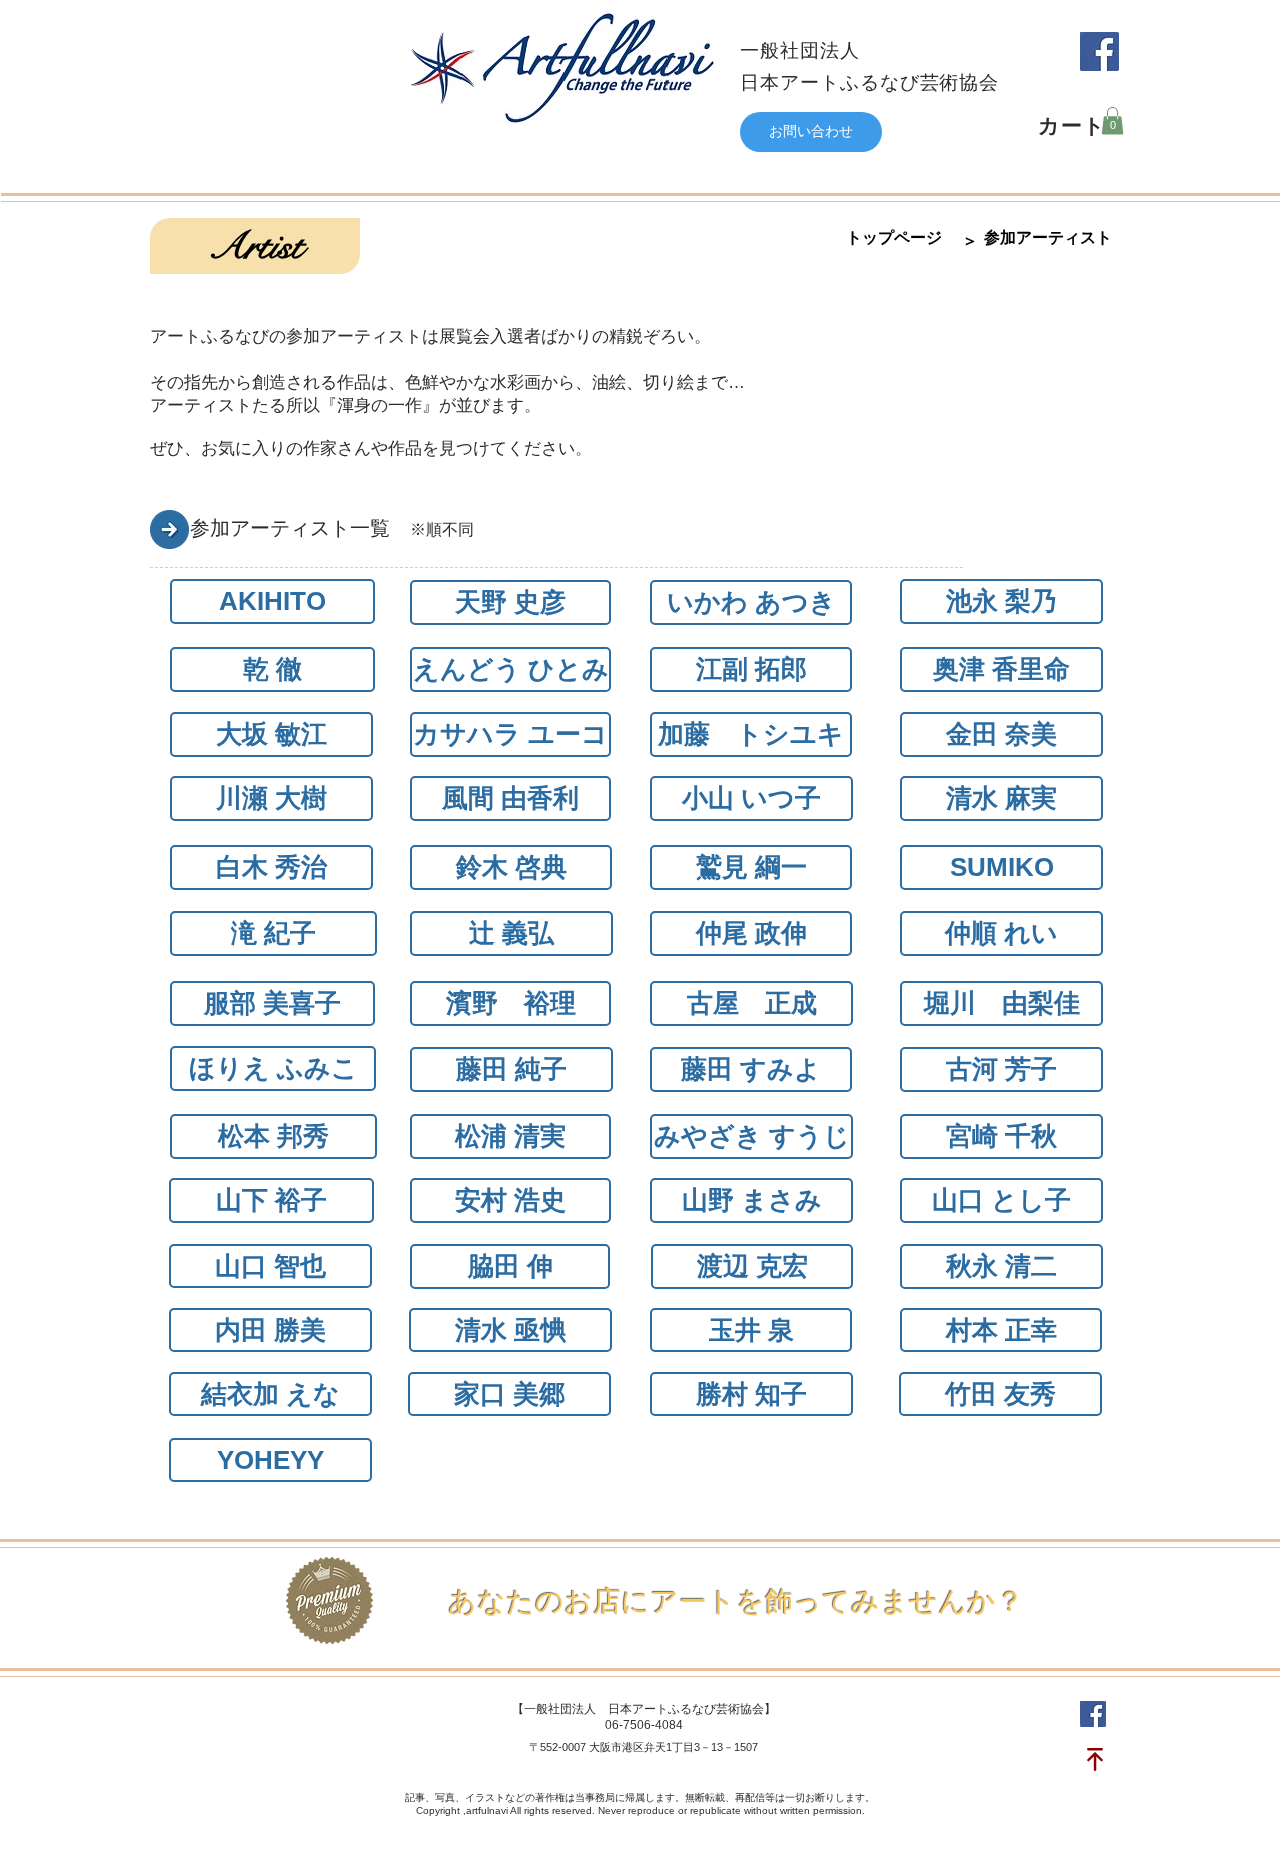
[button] (1112, 120)
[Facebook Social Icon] (1099, 51)
